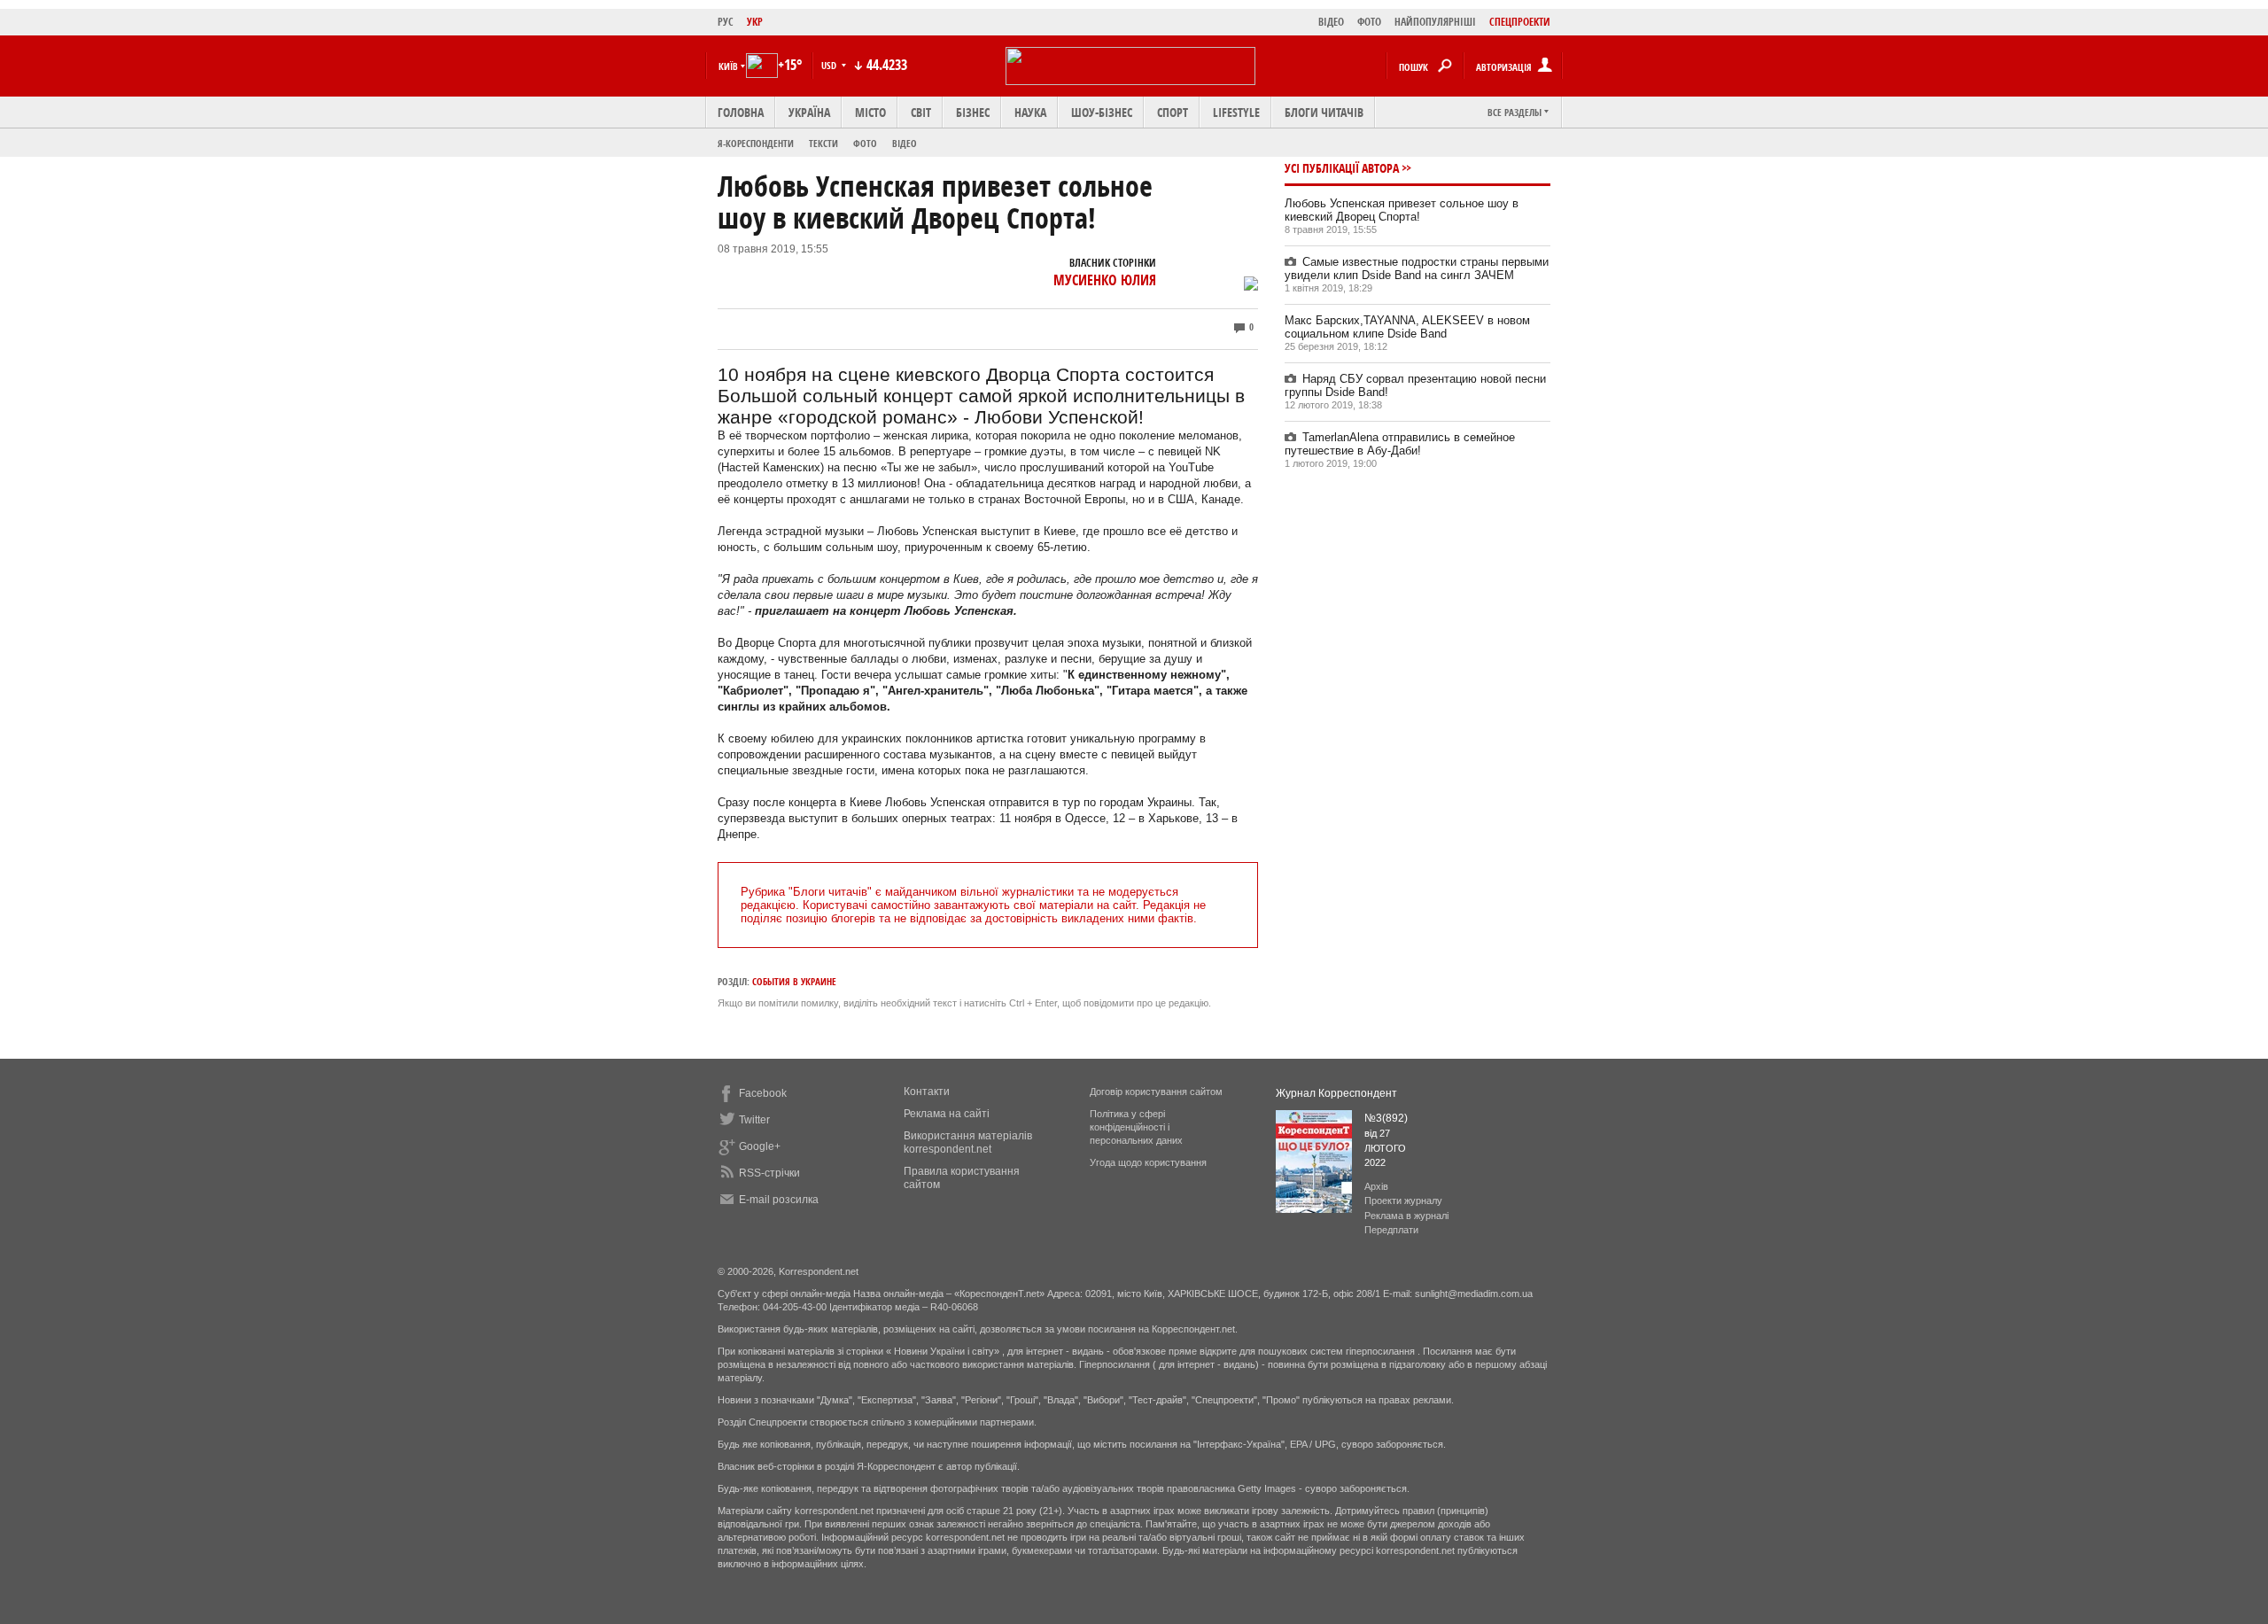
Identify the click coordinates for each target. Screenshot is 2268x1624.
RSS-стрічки (769, 1173)
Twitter (754, 1120)
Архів (1376, 1186)
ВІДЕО (1331, 22)
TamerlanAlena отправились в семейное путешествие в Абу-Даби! (1400, 444)
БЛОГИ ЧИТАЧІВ (1324, 112)
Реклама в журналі (1406, 1216)
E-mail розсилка (779, 1200)
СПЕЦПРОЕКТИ (1520, 22)
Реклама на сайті (947, 1114)
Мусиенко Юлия (1105, 280)
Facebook (763, 1093)
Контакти (927, 1092)
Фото (865, 143)
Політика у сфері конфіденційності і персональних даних (1136, 1127)
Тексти (823, 143)
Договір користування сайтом (1156, 1092)
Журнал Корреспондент (1336, 1093)
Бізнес (973, 112)
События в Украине (794, 981)
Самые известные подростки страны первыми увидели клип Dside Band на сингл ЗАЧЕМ (1417, 268)
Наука (1030, 112)
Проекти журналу (1403, 1201)
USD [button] (830, 65)
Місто (870, 112)
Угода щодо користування (1148, 1162)
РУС (726, 22)
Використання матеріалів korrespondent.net (968, 1142)
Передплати (1391, 1230)
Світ (921, 112)
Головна (741, 112)
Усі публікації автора (1342, 168)
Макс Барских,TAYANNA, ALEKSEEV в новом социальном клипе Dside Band (1407, 327)
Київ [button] (728, 66)
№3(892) (1386, 1118)
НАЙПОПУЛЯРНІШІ (1435, 22)
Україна (809, 112)
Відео (905, 143)
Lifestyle (1236, 112)
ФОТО (1369, 22)
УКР (755, 22)
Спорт (1173, 112)
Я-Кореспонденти (756, 143)
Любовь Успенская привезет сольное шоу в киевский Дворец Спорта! (1402, 210)
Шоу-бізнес (1102, 112)
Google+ (760, 1146)
